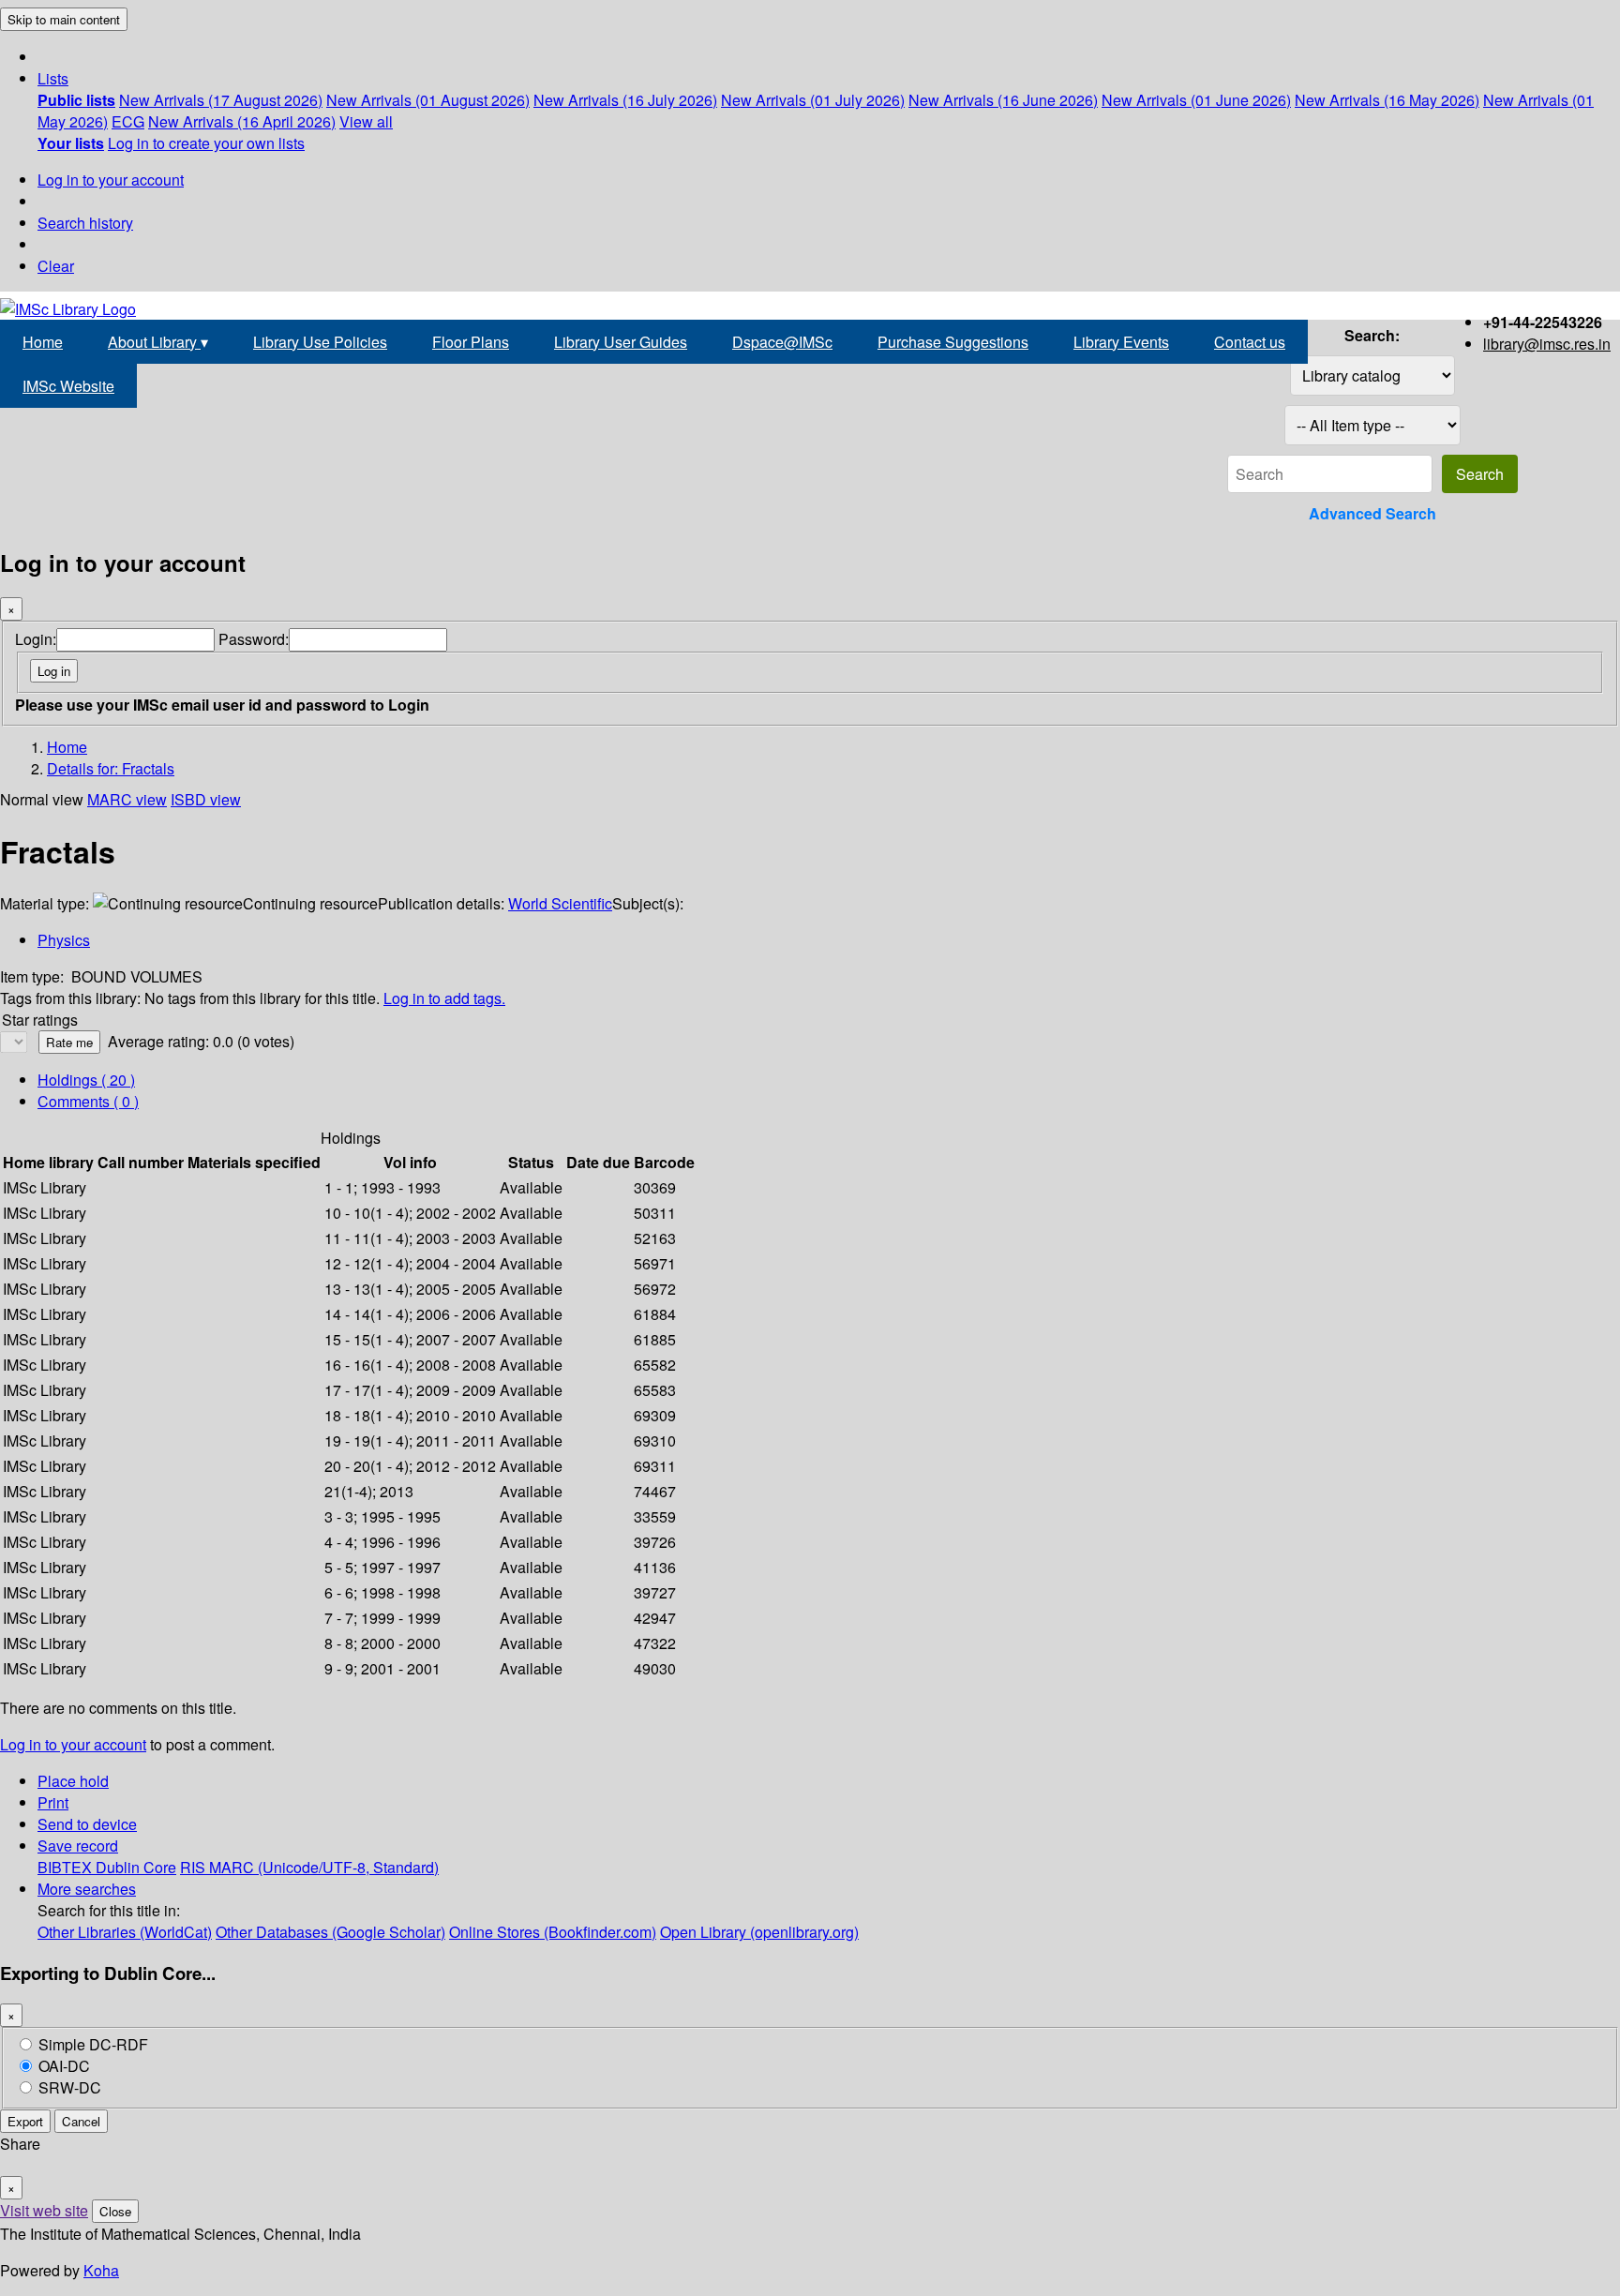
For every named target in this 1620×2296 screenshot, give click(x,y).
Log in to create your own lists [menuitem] (206, 143)
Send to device (87, 1824)
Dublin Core (136, 1867)
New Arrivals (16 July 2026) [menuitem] (625, 100)
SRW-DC (70, 2087)
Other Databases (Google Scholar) (330, 1932)
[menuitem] (76, 100)
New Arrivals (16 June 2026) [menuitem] (1003, 100)
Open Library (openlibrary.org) (759, 1932)
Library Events (1121, 342)
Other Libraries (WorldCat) (125, 1932)
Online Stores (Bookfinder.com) (553, 1932)
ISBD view (206, 799)
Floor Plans (471, 342)
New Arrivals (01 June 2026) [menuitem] (1196, 100)
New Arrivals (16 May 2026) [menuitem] (1387, 100)
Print (53, 1802)
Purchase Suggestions (953, 342)
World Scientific (560, 903)
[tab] (88, 1101)
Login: (36, 639)
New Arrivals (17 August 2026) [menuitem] (221, 100)
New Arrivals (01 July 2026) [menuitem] (813, 100)
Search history (85, 223)
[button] (53, 78)
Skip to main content (64, 19)
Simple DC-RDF (93, 2044)
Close (115, 2211)
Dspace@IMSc (782, 342)
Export (25, 2121)
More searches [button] (87, 1889)
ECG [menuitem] (128, 121)
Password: (254, 639)
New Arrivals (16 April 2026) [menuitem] (242, 121)
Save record (78, 1846)
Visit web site (44, 2210)
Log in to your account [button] (73, 1744)
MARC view (127, 799)
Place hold (73, 1781)
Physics (64, 940)
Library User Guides (621, 342)
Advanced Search (1372, 513)
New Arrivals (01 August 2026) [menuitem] (428, 100)
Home (43, 342)
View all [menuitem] (366, 121)
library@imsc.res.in (1547, 344)
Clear (56, 266)
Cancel (81, 2121)
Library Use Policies (320, 342)
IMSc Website (68, 386)
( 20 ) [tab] (86, 1080)
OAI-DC (64, 2066)
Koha (101, 2270)
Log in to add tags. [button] (444, 998)
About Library (158, 342)
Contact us (1250, 342)
